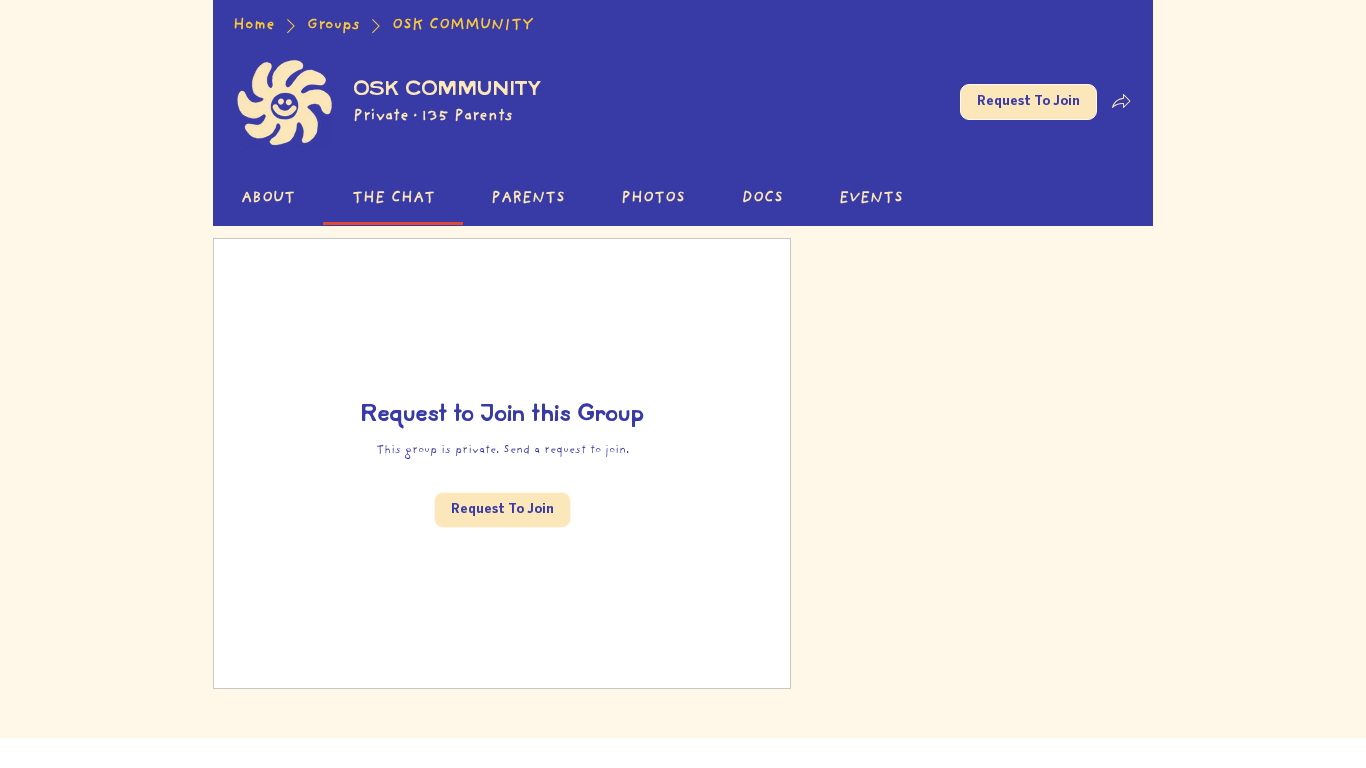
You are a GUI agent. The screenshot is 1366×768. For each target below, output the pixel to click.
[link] (268, 199)
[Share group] (1121, 101)
